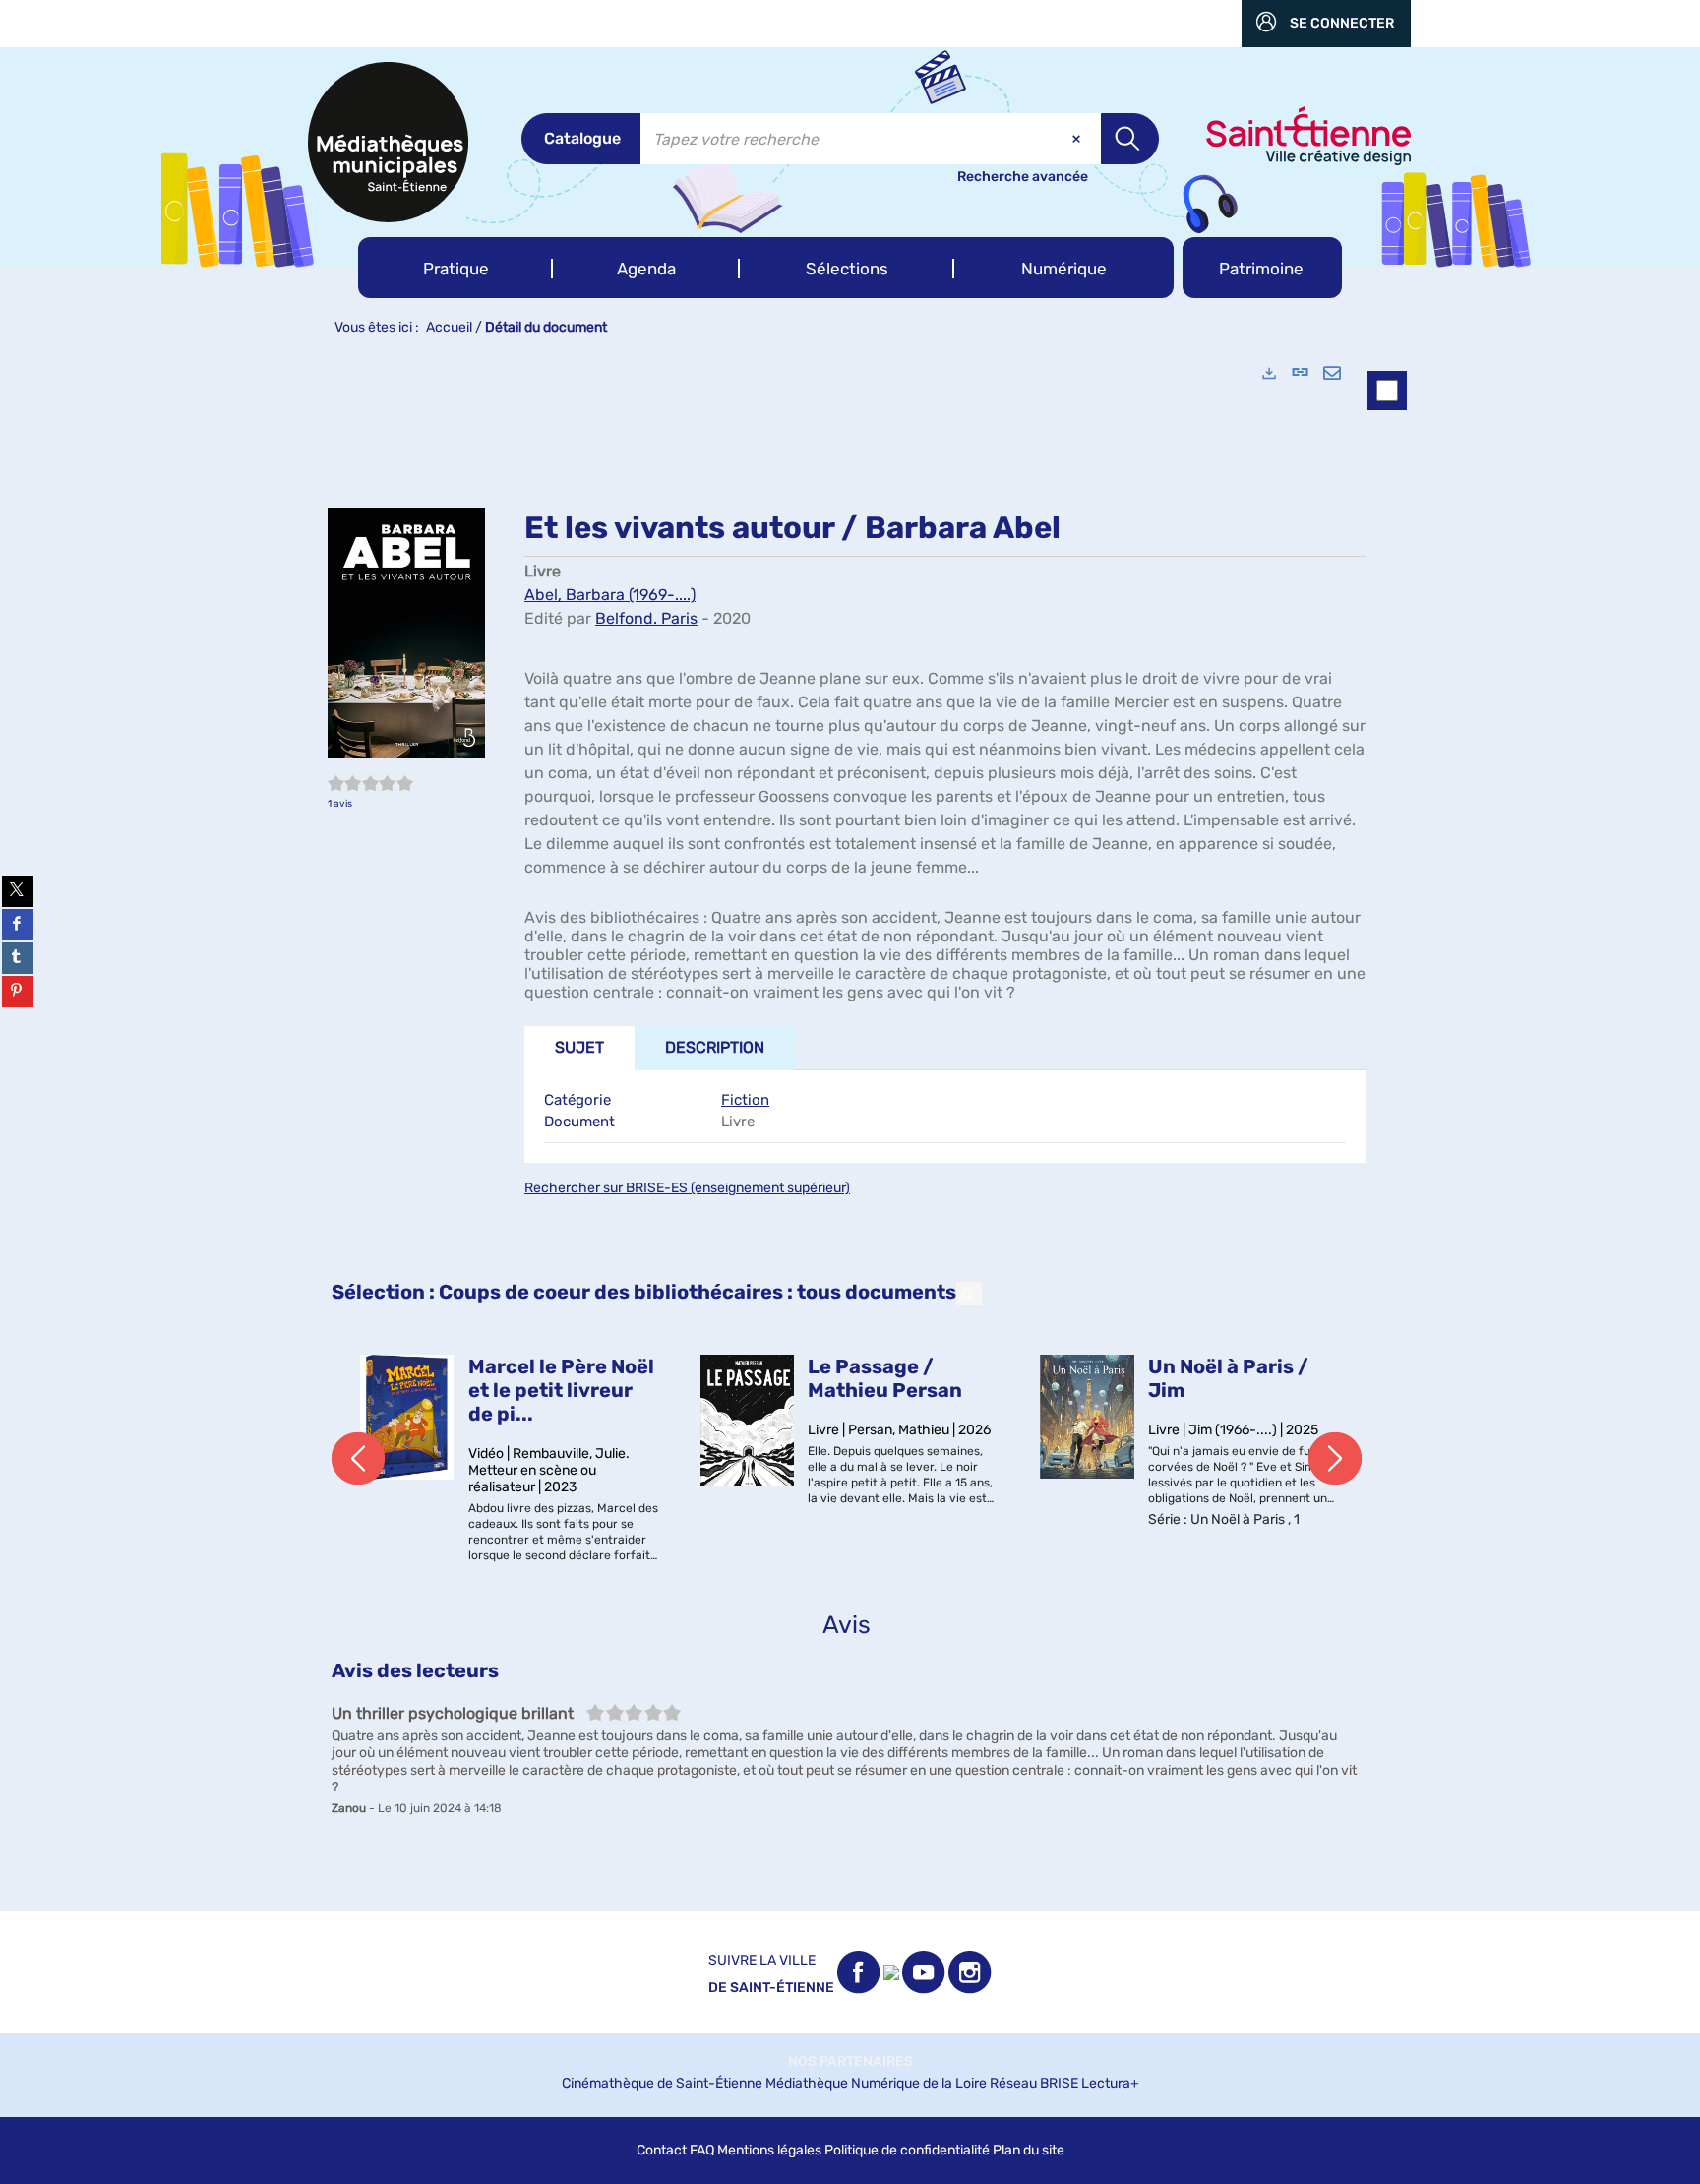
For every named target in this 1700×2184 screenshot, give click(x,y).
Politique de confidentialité (907, 2150)
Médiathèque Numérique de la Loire (876, 2083)
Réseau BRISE (1034, 2083)
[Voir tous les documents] (969, 1294)
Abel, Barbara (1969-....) (610, 595)
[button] (455, 268)
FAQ (702, 2150)
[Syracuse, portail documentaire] (388, 142)
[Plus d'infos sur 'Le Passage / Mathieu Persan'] (748, 1421)
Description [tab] (715, 1047)
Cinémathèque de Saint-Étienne (662, 2083)
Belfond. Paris (646, 618)
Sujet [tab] (579, 1047)
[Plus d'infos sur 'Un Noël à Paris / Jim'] (1087, 1417)
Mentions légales (769, 2150)
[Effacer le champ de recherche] (1078, 139)
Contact (662, 2150)
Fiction (745, 1100)
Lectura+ (1110, 2083)
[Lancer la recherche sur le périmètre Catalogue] (1130, 139)
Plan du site (1029, 2150)
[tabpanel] (850, 1128)
